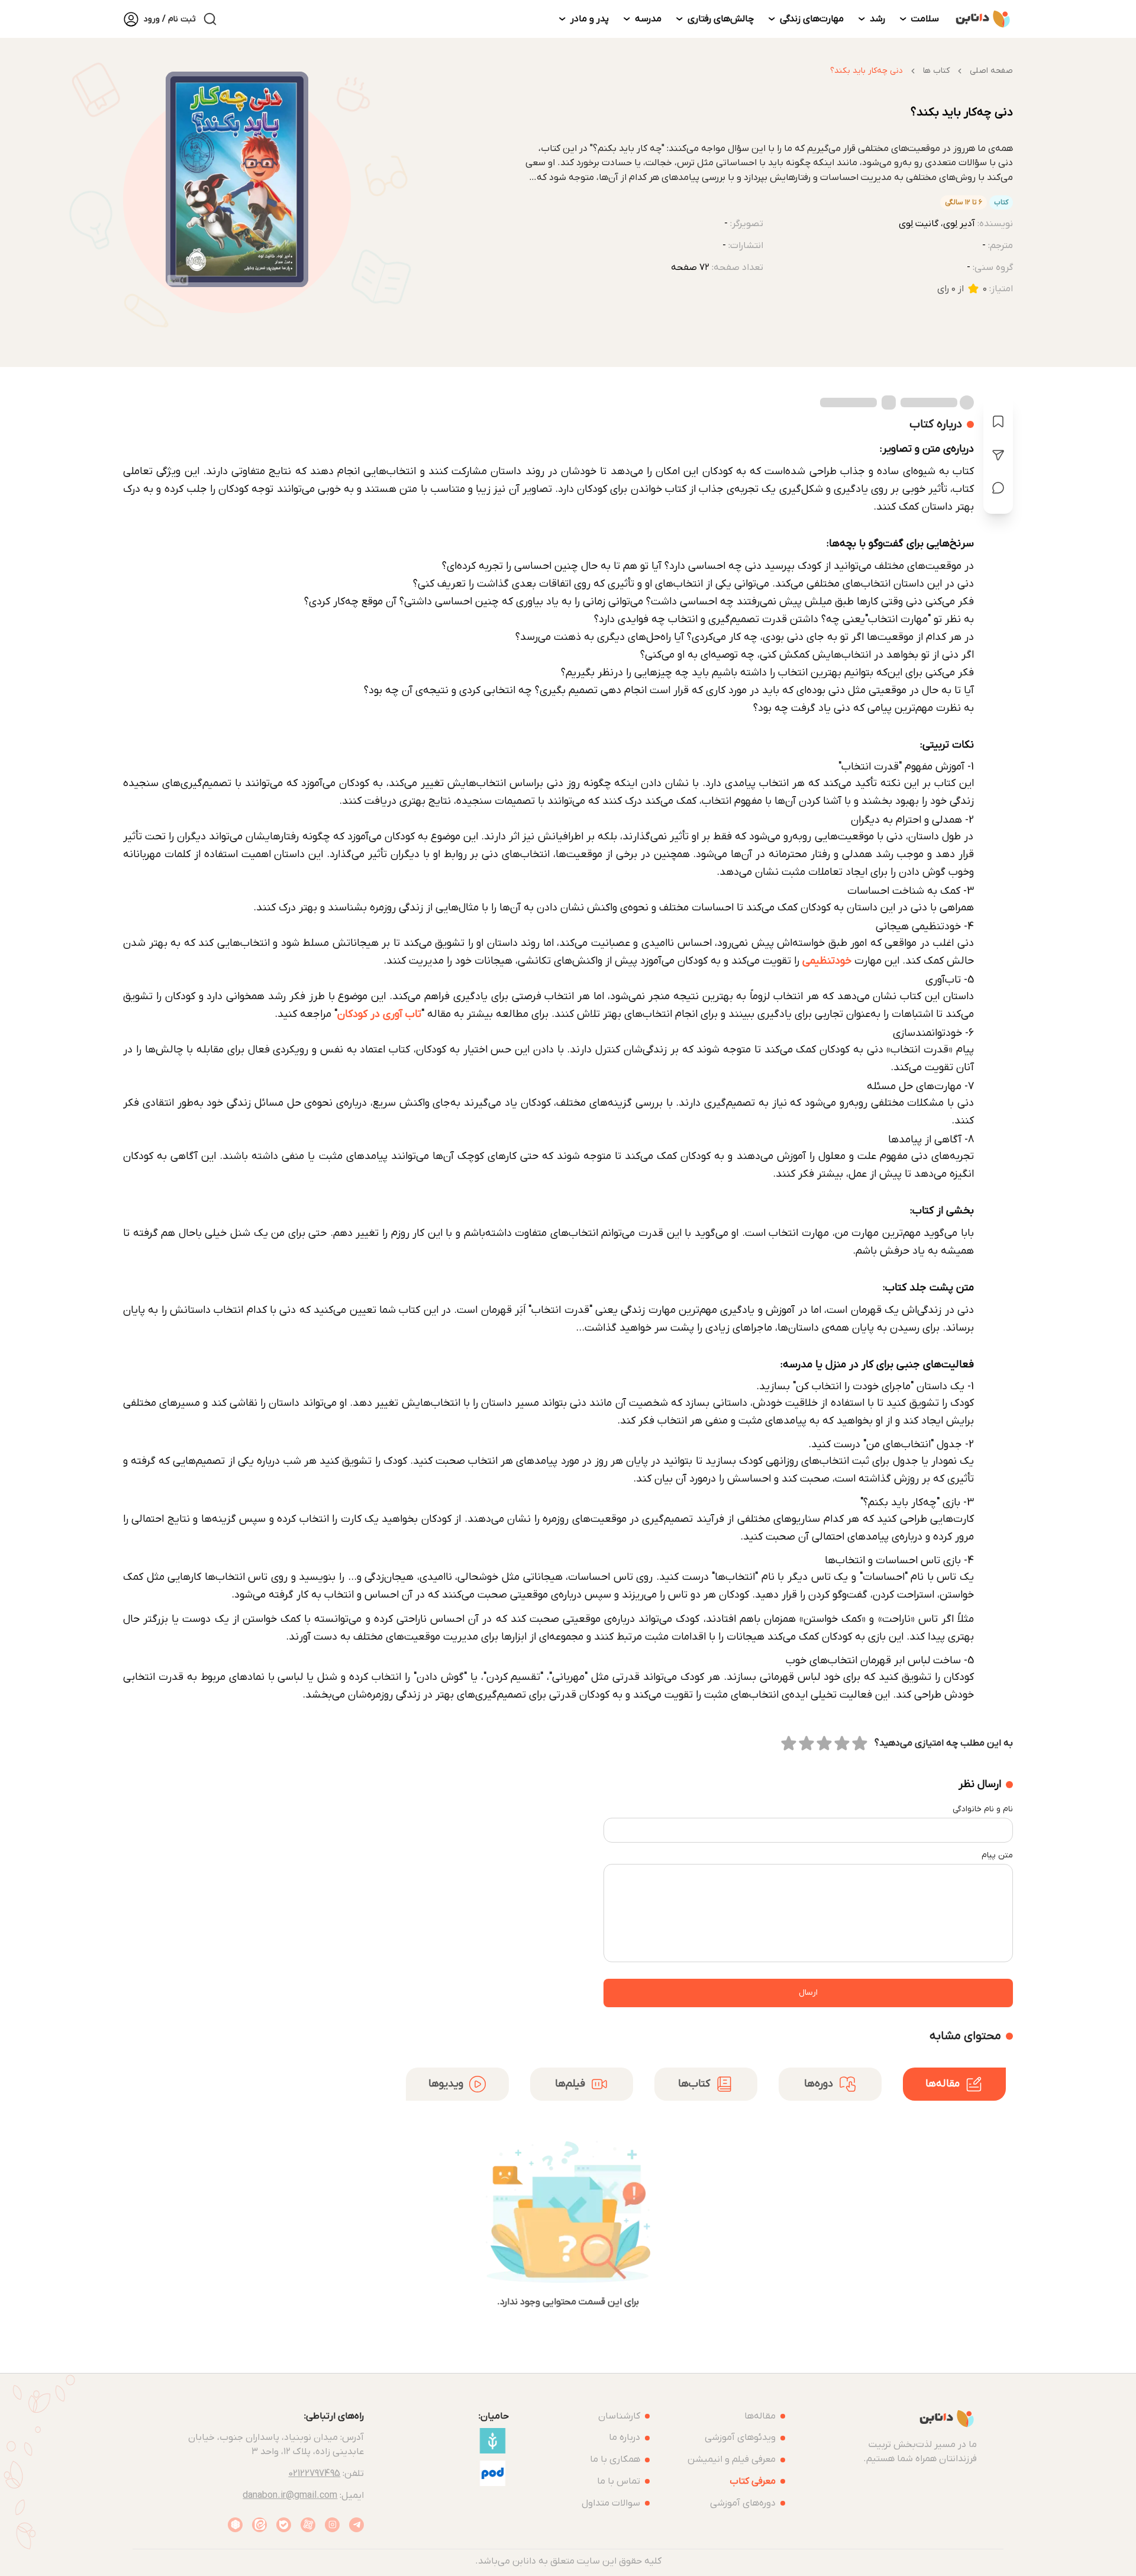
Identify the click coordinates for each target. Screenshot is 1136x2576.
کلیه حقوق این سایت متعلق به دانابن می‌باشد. (568, 2561)
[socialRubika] (235, 2525)
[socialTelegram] (356, 2525)
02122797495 (314, 2474)
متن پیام (997, 1855)
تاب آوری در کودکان (379, 1014)
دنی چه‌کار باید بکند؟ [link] (866, 71)
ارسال (808, 1993)
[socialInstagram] (332, 2525)
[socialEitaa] (259, 2525)
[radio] (860, 1743)
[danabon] (983, 19)
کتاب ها (936, 71)
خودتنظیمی (827, 961)
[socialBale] (284, 2525)
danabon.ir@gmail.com (290, 2495)
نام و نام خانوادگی (983, 1809)
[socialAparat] (308, 2525)
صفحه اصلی (991, 71)
